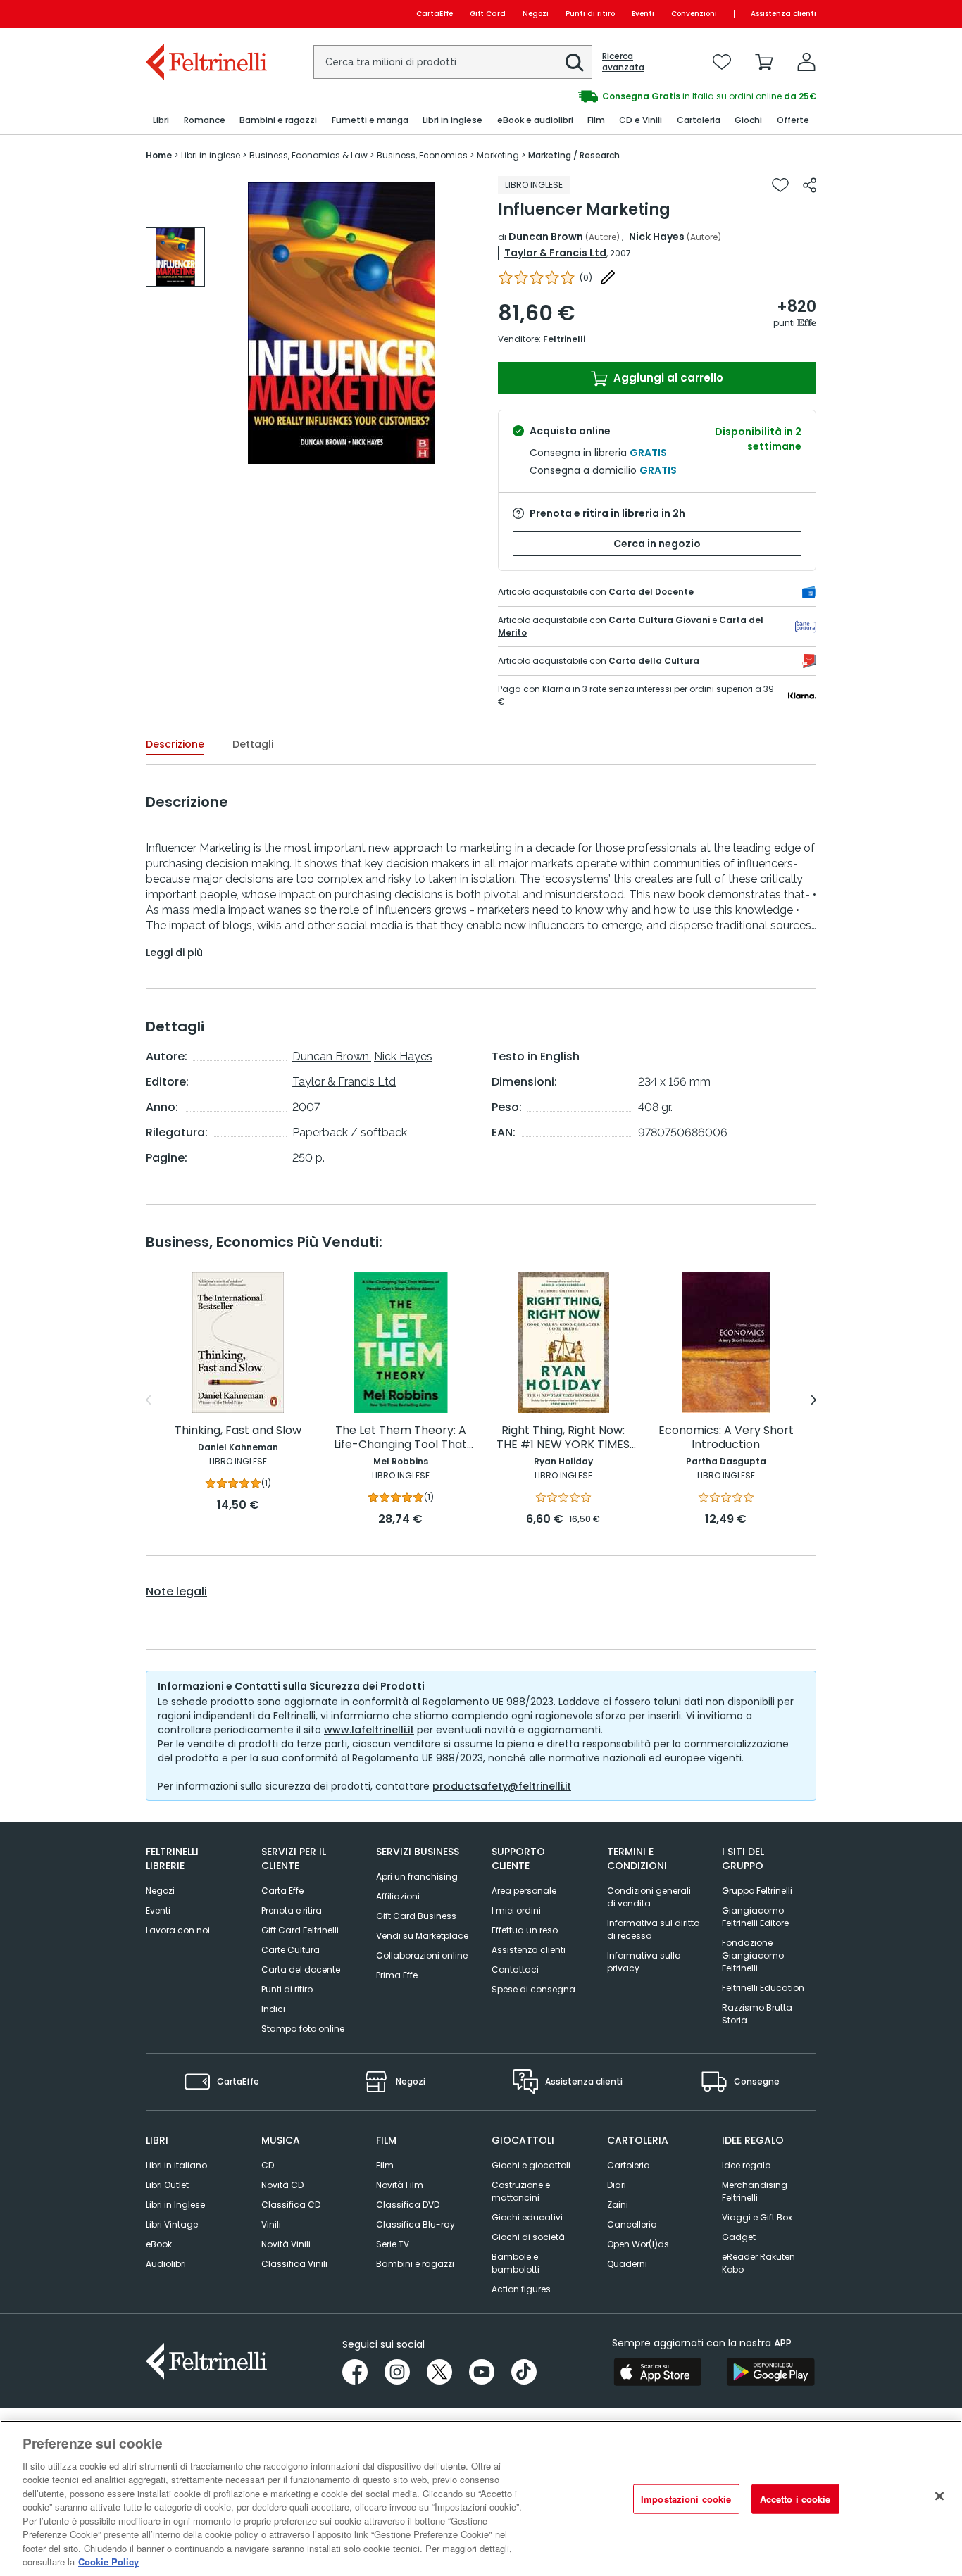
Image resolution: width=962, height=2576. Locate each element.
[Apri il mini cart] (764, 62)
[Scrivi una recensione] (608, 277)
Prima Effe (397, 1975)
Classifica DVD (408, 2205)
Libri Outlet (167, 2185)
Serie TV (393, 2244)
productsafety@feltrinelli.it (502, 1786)
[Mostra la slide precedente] (148, 1400)
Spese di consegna (533, 1989)
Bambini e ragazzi (415, 2264)
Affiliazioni (398, 1896)
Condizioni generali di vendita (649, 1897)
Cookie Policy (108, 2562)
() (586, 278)
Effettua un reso (525, 1930)
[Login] (806, 62)
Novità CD (282, 2185)
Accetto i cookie (795, 2499)
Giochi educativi (527, 2217)
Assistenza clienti (783, 14)
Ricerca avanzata (623, 62)
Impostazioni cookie (686, 2499)
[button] (575, 63)
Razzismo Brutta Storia (757, 2014)
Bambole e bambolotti (516, 2263)
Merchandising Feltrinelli (755, 2191)
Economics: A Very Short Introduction (726, 1438)
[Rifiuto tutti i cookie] (939, 2496)
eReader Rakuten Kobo (758, 2263)
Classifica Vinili (294, 2264)
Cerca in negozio (657, 544)
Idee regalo (746, 2165)
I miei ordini (516, 1910)
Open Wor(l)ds (638, 2244)
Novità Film (400, 2185)
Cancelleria (632, 2224)
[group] (175, 257)
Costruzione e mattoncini (521, 2191)
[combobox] (453, 62)
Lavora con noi (178, 1930)
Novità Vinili (286, 2244)
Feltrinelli (564, 339)
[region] (481, 2498)
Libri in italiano (176, 2165)
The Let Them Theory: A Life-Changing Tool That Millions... (400, 1438)
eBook (159, 2244)
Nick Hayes (657, 237)
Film (385, 2165)
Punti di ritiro (590, 14)
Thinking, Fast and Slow (238, 1431)
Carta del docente (301, 1969)
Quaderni (627, 2264)
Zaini (618, 2205)
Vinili (271, 2224)
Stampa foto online (303, 2029)
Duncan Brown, (332, 1056)
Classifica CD (291, 2205)
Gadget (739, 2237)
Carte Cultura (291, 1950)
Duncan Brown (546, 237)
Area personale (524, 1891)
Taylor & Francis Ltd (555, 253)
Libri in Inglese (175, 2205)
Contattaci (515, 1969)
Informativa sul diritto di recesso (653, 1929)
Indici (273, 2009)
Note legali (176, 1592)
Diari (617, 2185)
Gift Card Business (416, 1916)
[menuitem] (161, 121)
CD (268, 2165)
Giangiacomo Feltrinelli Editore (755, 1917)
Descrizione (175, 744)
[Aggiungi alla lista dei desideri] (780, 185)
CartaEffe (435, 14)
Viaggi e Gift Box (757, 2217)
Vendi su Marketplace (422, 1936)
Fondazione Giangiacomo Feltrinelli (753, 1955)
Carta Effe (282, 1891)
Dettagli (253, 744)
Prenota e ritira (292, 1910)
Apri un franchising (417, 1877)
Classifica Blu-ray (416, 2224)
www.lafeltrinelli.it (369, 1730)
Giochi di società (528, 2237)
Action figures (521, 2289)
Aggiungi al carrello (667, 378)
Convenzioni (694, 14)
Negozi (536, 14)
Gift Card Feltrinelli (300, 1930)
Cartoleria (629, 2165)
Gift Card (488, 14)
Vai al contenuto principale (205, 14)
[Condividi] (810, 185)
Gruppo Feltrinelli (757, 1891)
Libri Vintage (172, 2224)
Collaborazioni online (422, 1955)
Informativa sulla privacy (644, 1962)
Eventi (643, 14)
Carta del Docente (651, 592)
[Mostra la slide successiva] (814, 1400)
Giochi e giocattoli (531, 2165)
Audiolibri (166, 2264)
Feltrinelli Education (763, 1988)
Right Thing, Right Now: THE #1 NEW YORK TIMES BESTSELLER (563, 1438)
